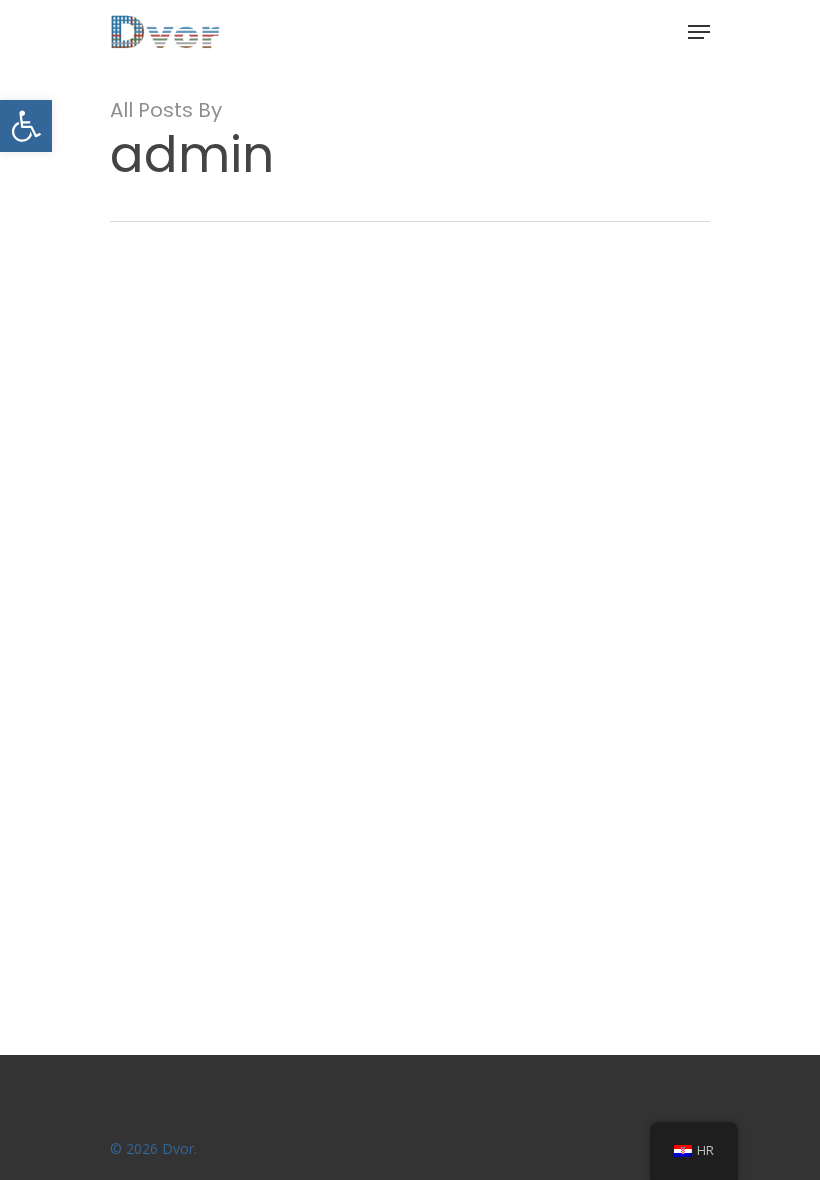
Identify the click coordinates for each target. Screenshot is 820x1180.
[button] (26, 126)
